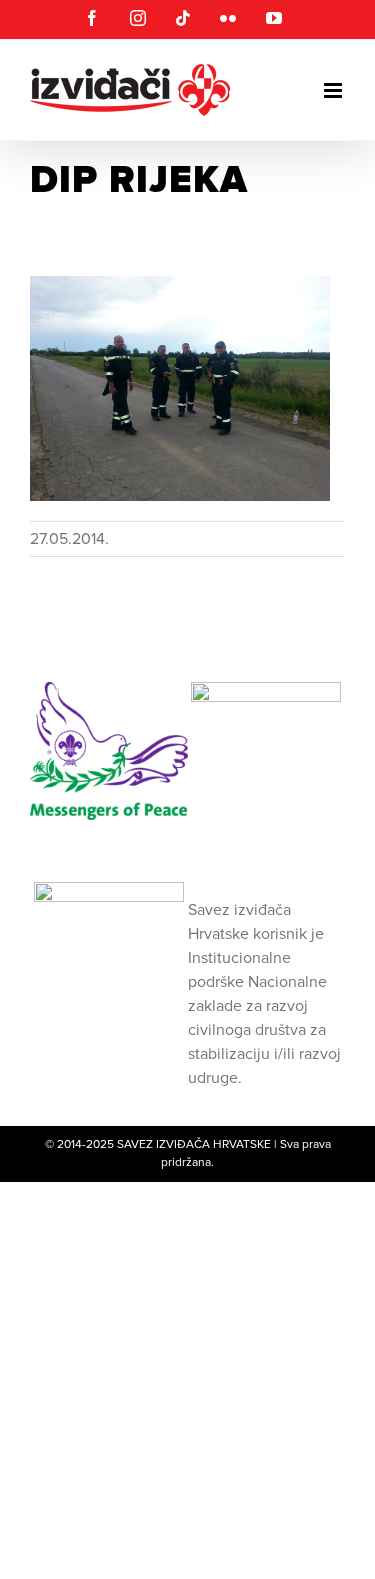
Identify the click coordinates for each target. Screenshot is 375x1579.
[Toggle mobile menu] (334, 90)
